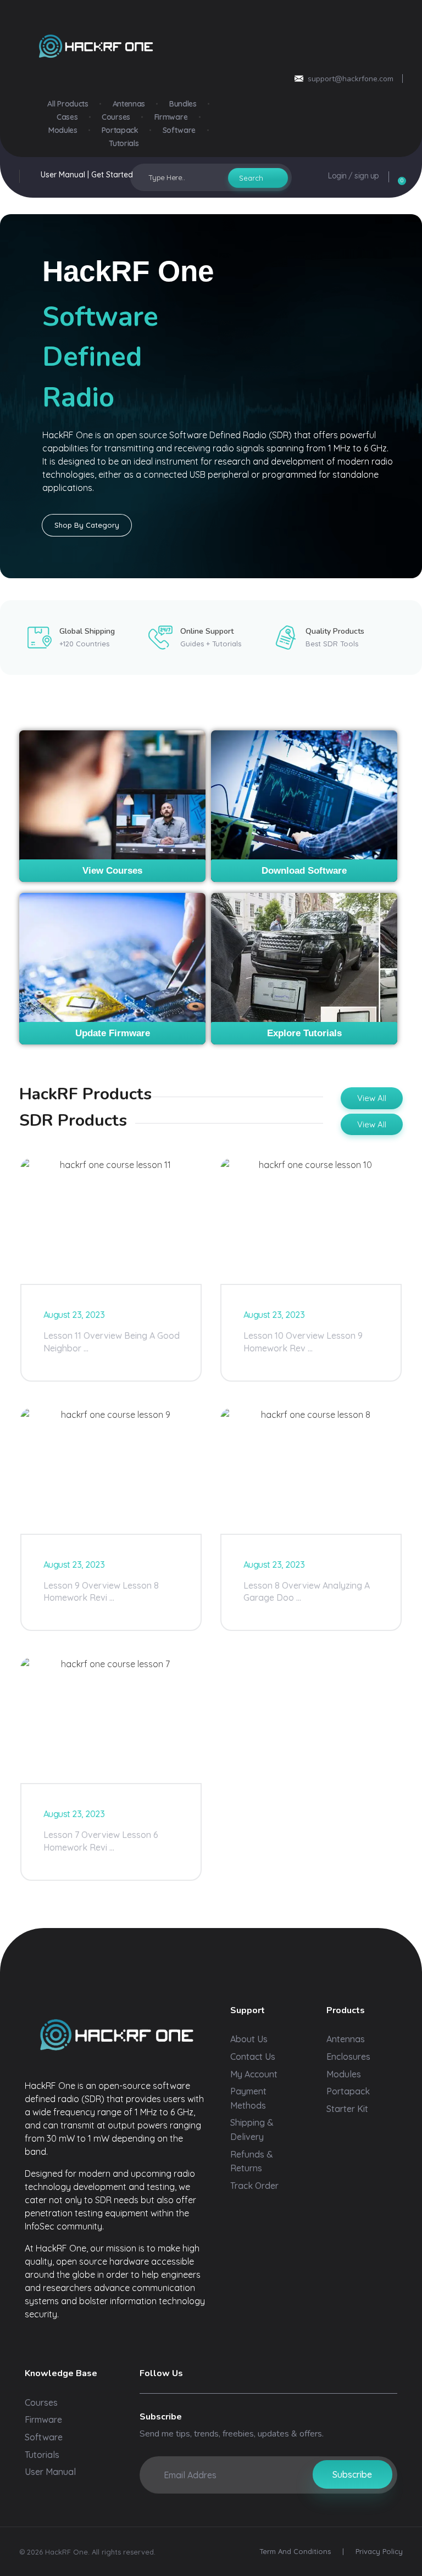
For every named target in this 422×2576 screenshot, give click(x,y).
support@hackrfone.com (351, 79)
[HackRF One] (115, 2035)
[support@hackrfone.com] (299, 79)
